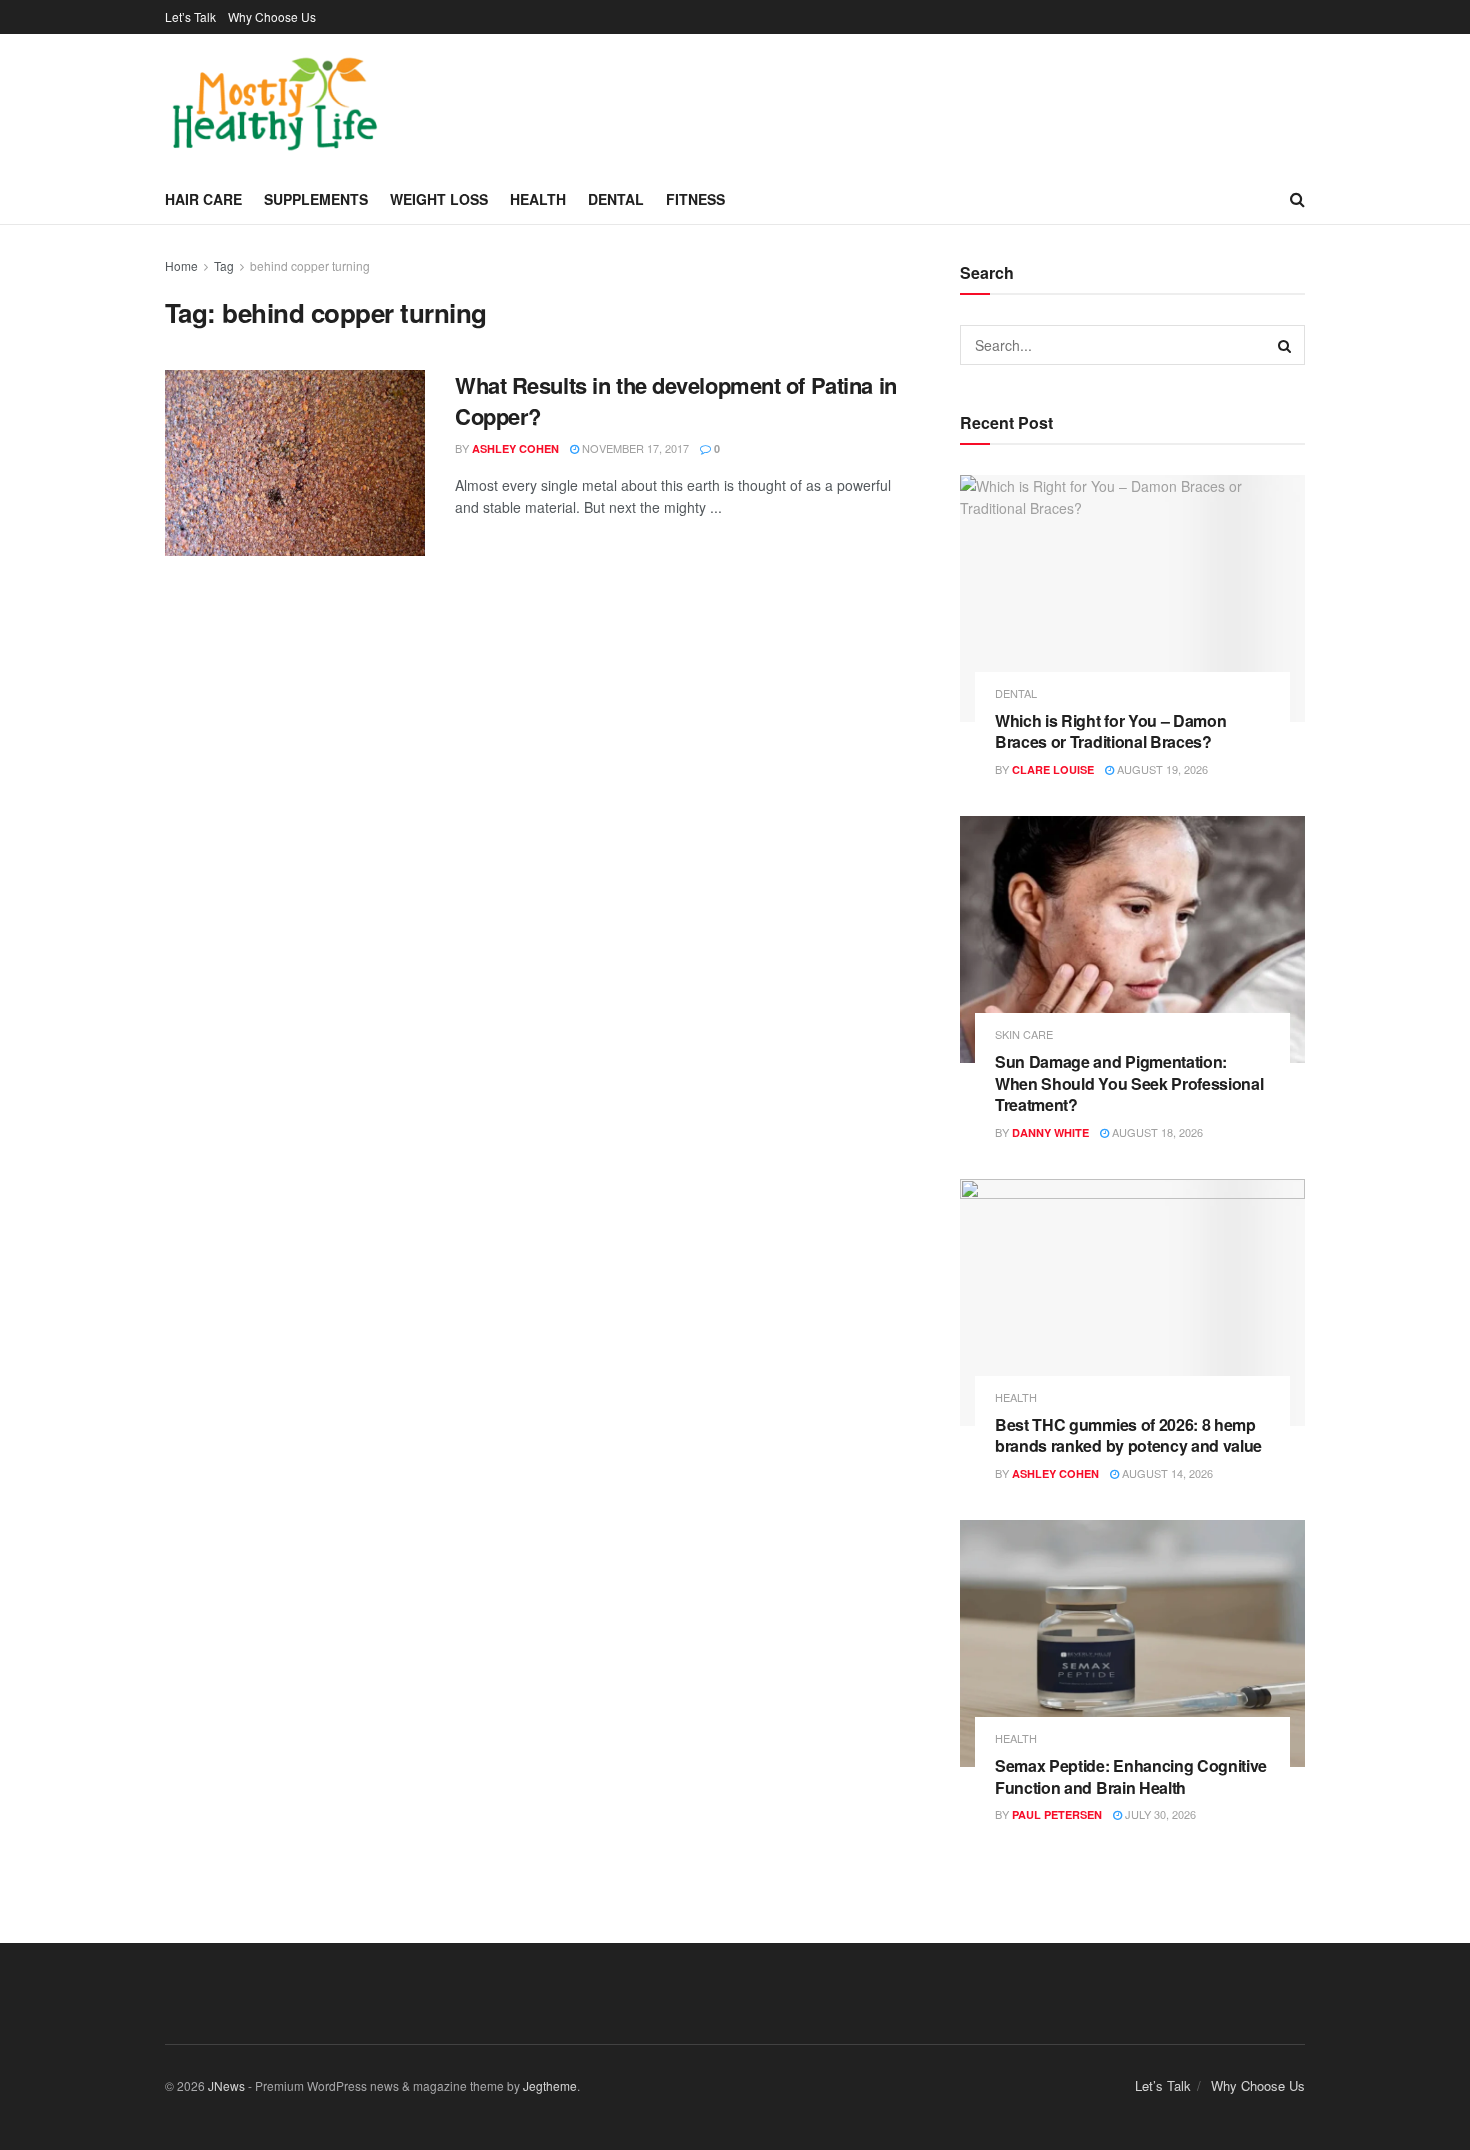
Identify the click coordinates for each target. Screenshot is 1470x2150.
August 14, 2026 (1166, 1473)
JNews (226, 2085)
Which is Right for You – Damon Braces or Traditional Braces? (1110, 731)
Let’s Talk (190, 16)
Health (538, 199)
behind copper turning (310, 265)
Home (181, 265)
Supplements (316, 199)
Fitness (695, 199)
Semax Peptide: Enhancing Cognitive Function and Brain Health (1131, 1776)
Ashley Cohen (515, 448)
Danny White (1050, 1132)
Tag (224, 265)
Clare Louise (1053, 769)
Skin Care (1024, 1034)
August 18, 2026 (1156, 1132)
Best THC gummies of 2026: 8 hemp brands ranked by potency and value (1128, 1435)
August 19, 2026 (1161, 769)
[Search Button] (1285, 345)
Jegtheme (550, 2085)
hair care (203, 199)
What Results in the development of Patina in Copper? (676, 400)
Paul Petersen (1057, 1814)
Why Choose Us (272, 16)
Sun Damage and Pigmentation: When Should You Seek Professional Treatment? (1129, 1083)
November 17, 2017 (634, 448)
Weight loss (439, 199)
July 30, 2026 (1159, 1814)
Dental (616, 199)
